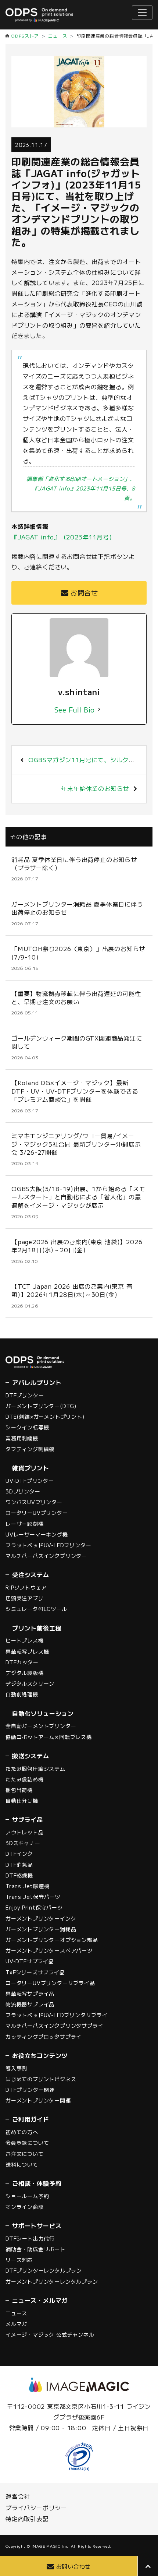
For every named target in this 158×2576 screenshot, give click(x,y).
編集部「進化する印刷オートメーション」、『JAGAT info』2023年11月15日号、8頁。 (81, 488)
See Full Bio (75, 710)
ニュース (58, 36)
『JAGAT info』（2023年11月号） (63, 537)
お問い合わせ (74, 2566)
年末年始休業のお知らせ (95, 788)
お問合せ (84, 592)
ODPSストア (25, 36)
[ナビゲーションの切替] (142, 13)
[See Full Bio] (99, 710)
